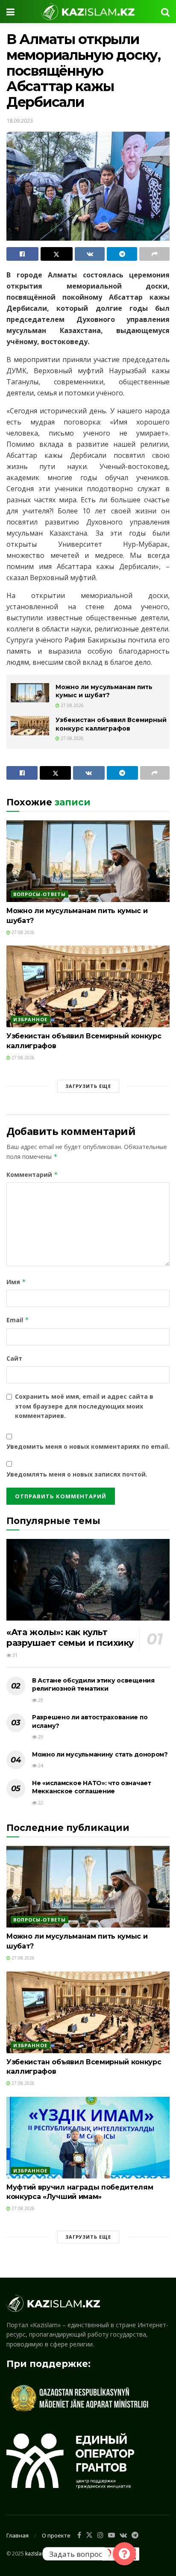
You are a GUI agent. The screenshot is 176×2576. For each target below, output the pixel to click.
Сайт (14, 1358)
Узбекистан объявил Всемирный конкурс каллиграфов (111, 724)
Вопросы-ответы (40, 894)
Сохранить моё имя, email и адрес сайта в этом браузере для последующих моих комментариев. (84, 1406)
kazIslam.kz (39, 2554)
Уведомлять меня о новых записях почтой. (77, 1474)
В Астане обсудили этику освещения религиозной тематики (93, 1685)
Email (18, 1320)
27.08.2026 (72, 705)
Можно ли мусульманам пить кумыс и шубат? (104, 691)
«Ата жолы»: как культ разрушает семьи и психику (70, 1637)
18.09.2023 (20, 121)
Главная (18, 2535)
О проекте (56, 2535)
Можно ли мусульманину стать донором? (100, 1754)
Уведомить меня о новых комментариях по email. (88, 1446)
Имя (16, 1282)
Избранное (30, 1019)
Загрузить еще (88, 1086)
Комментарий (32, 1175)
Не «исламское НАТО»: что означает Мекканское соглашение (92, 1787)
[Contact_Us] (124, 2554)
